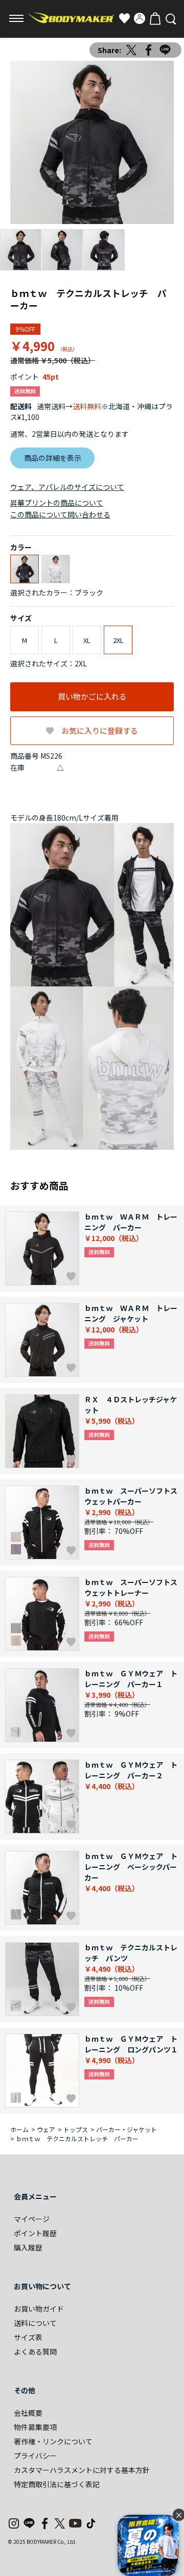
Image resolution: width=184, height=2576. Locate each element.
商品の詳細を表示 (53, 458)
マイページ (32, 2219)
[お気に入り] (124, 18)
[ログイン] (140, 18)
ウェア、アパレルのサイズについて (67, 487)
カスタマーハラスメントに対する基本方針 (82, 2470)
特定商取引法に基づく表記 (57, 2484)
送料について (35, 2323)
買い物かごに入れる (92, 696)
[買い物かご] (155, 18)
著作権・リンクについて (53, 2441)
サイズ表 (28, 2337)
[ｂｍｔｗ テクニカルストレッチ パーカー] (92, 142)
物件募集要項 (35, 2427)
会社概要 (28, 2413)
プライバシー (35, 2456)
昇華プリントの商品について (57, 503)
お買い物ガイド (39, 2309)
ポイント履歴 (35, 2233)
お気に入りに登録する (100, 730)
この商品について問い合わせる (60, 514)
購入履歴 (28, 2247)
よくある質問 (35, 2351)
